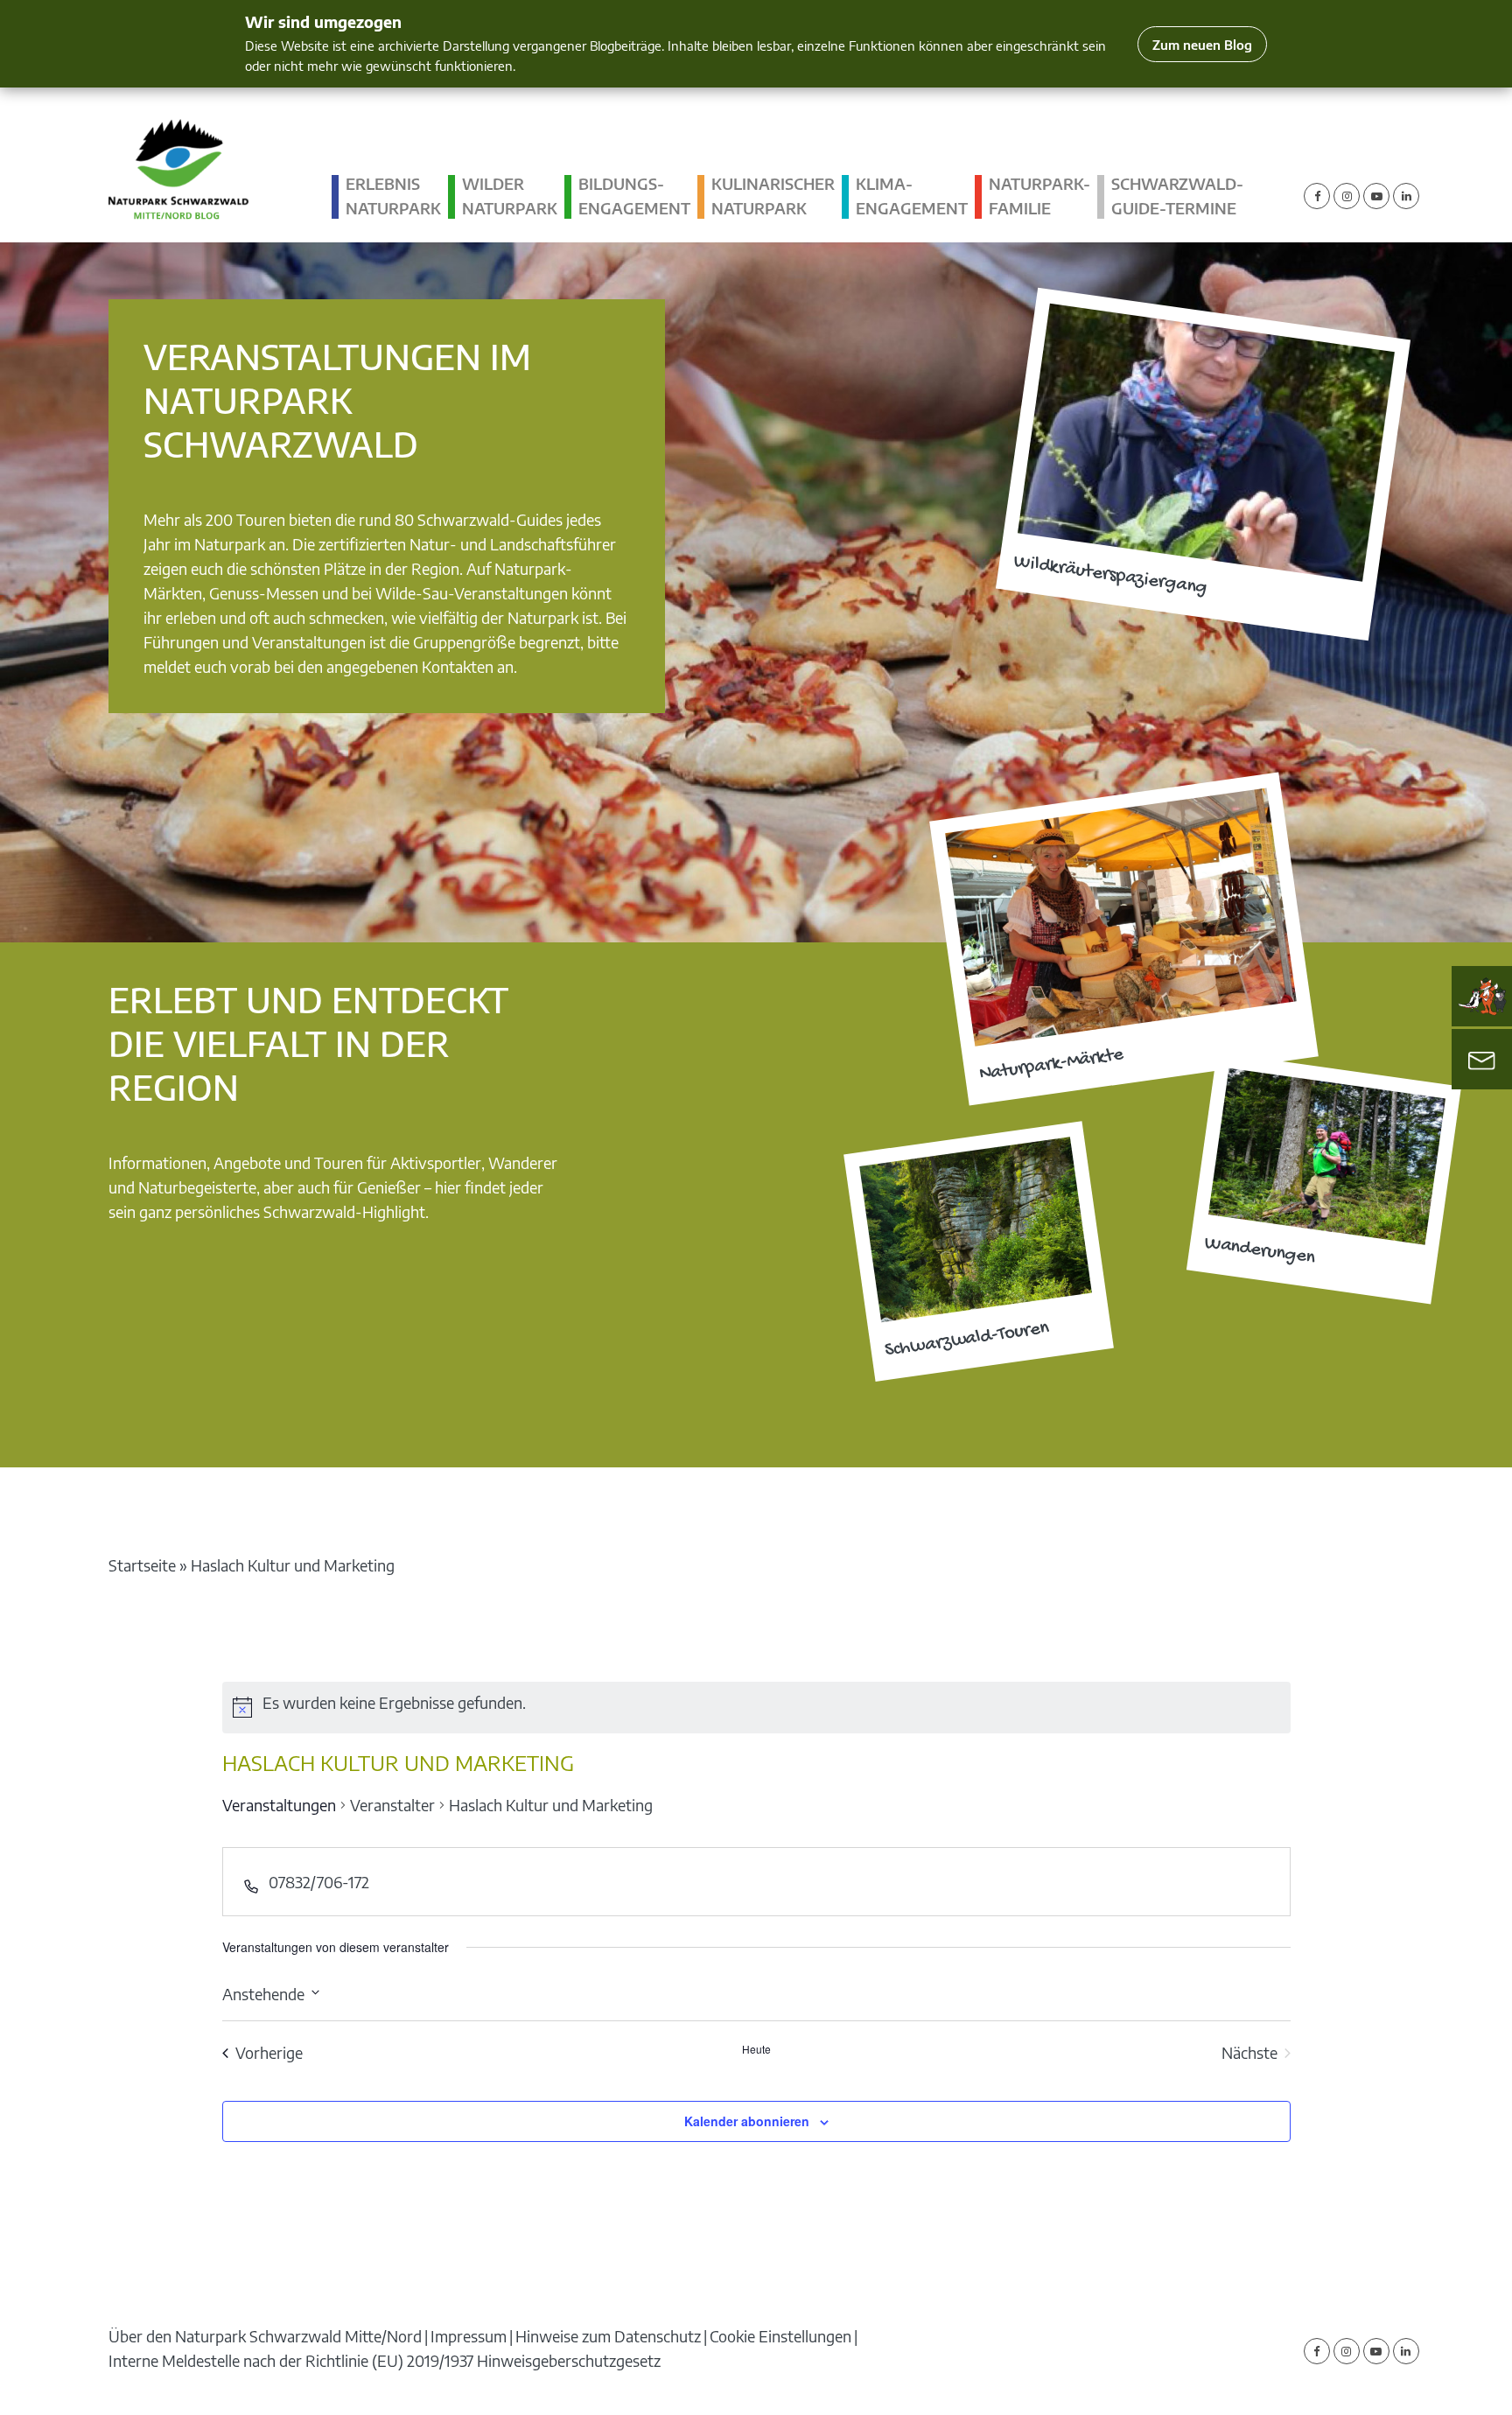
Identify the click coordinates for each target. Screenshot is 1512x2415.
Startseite (142, 1565)
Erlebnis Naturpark (393, 196)
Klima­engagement (912, 196)
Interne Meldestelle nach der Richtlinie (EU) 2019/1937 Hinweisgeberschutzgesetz (385, 2360)
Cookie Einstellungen (780, 2336)
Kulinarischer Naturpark (773, 196)
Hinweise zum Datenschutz (608, 2336)
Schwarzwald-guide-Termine (1177, 196)
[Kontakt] (1482, 1060)
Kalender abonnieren (747, 2121)
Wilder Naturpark (510, 196)
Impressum (469, 2336)
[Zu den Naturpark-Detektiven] (1482, 997)
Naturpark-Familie (1039, 196)
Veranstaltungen (279, 1805)
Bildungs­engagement (634, 196)
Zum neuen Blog (1202, 44)
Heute (756, 2049)
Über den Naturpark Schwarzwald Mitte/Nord (265, 2336)
